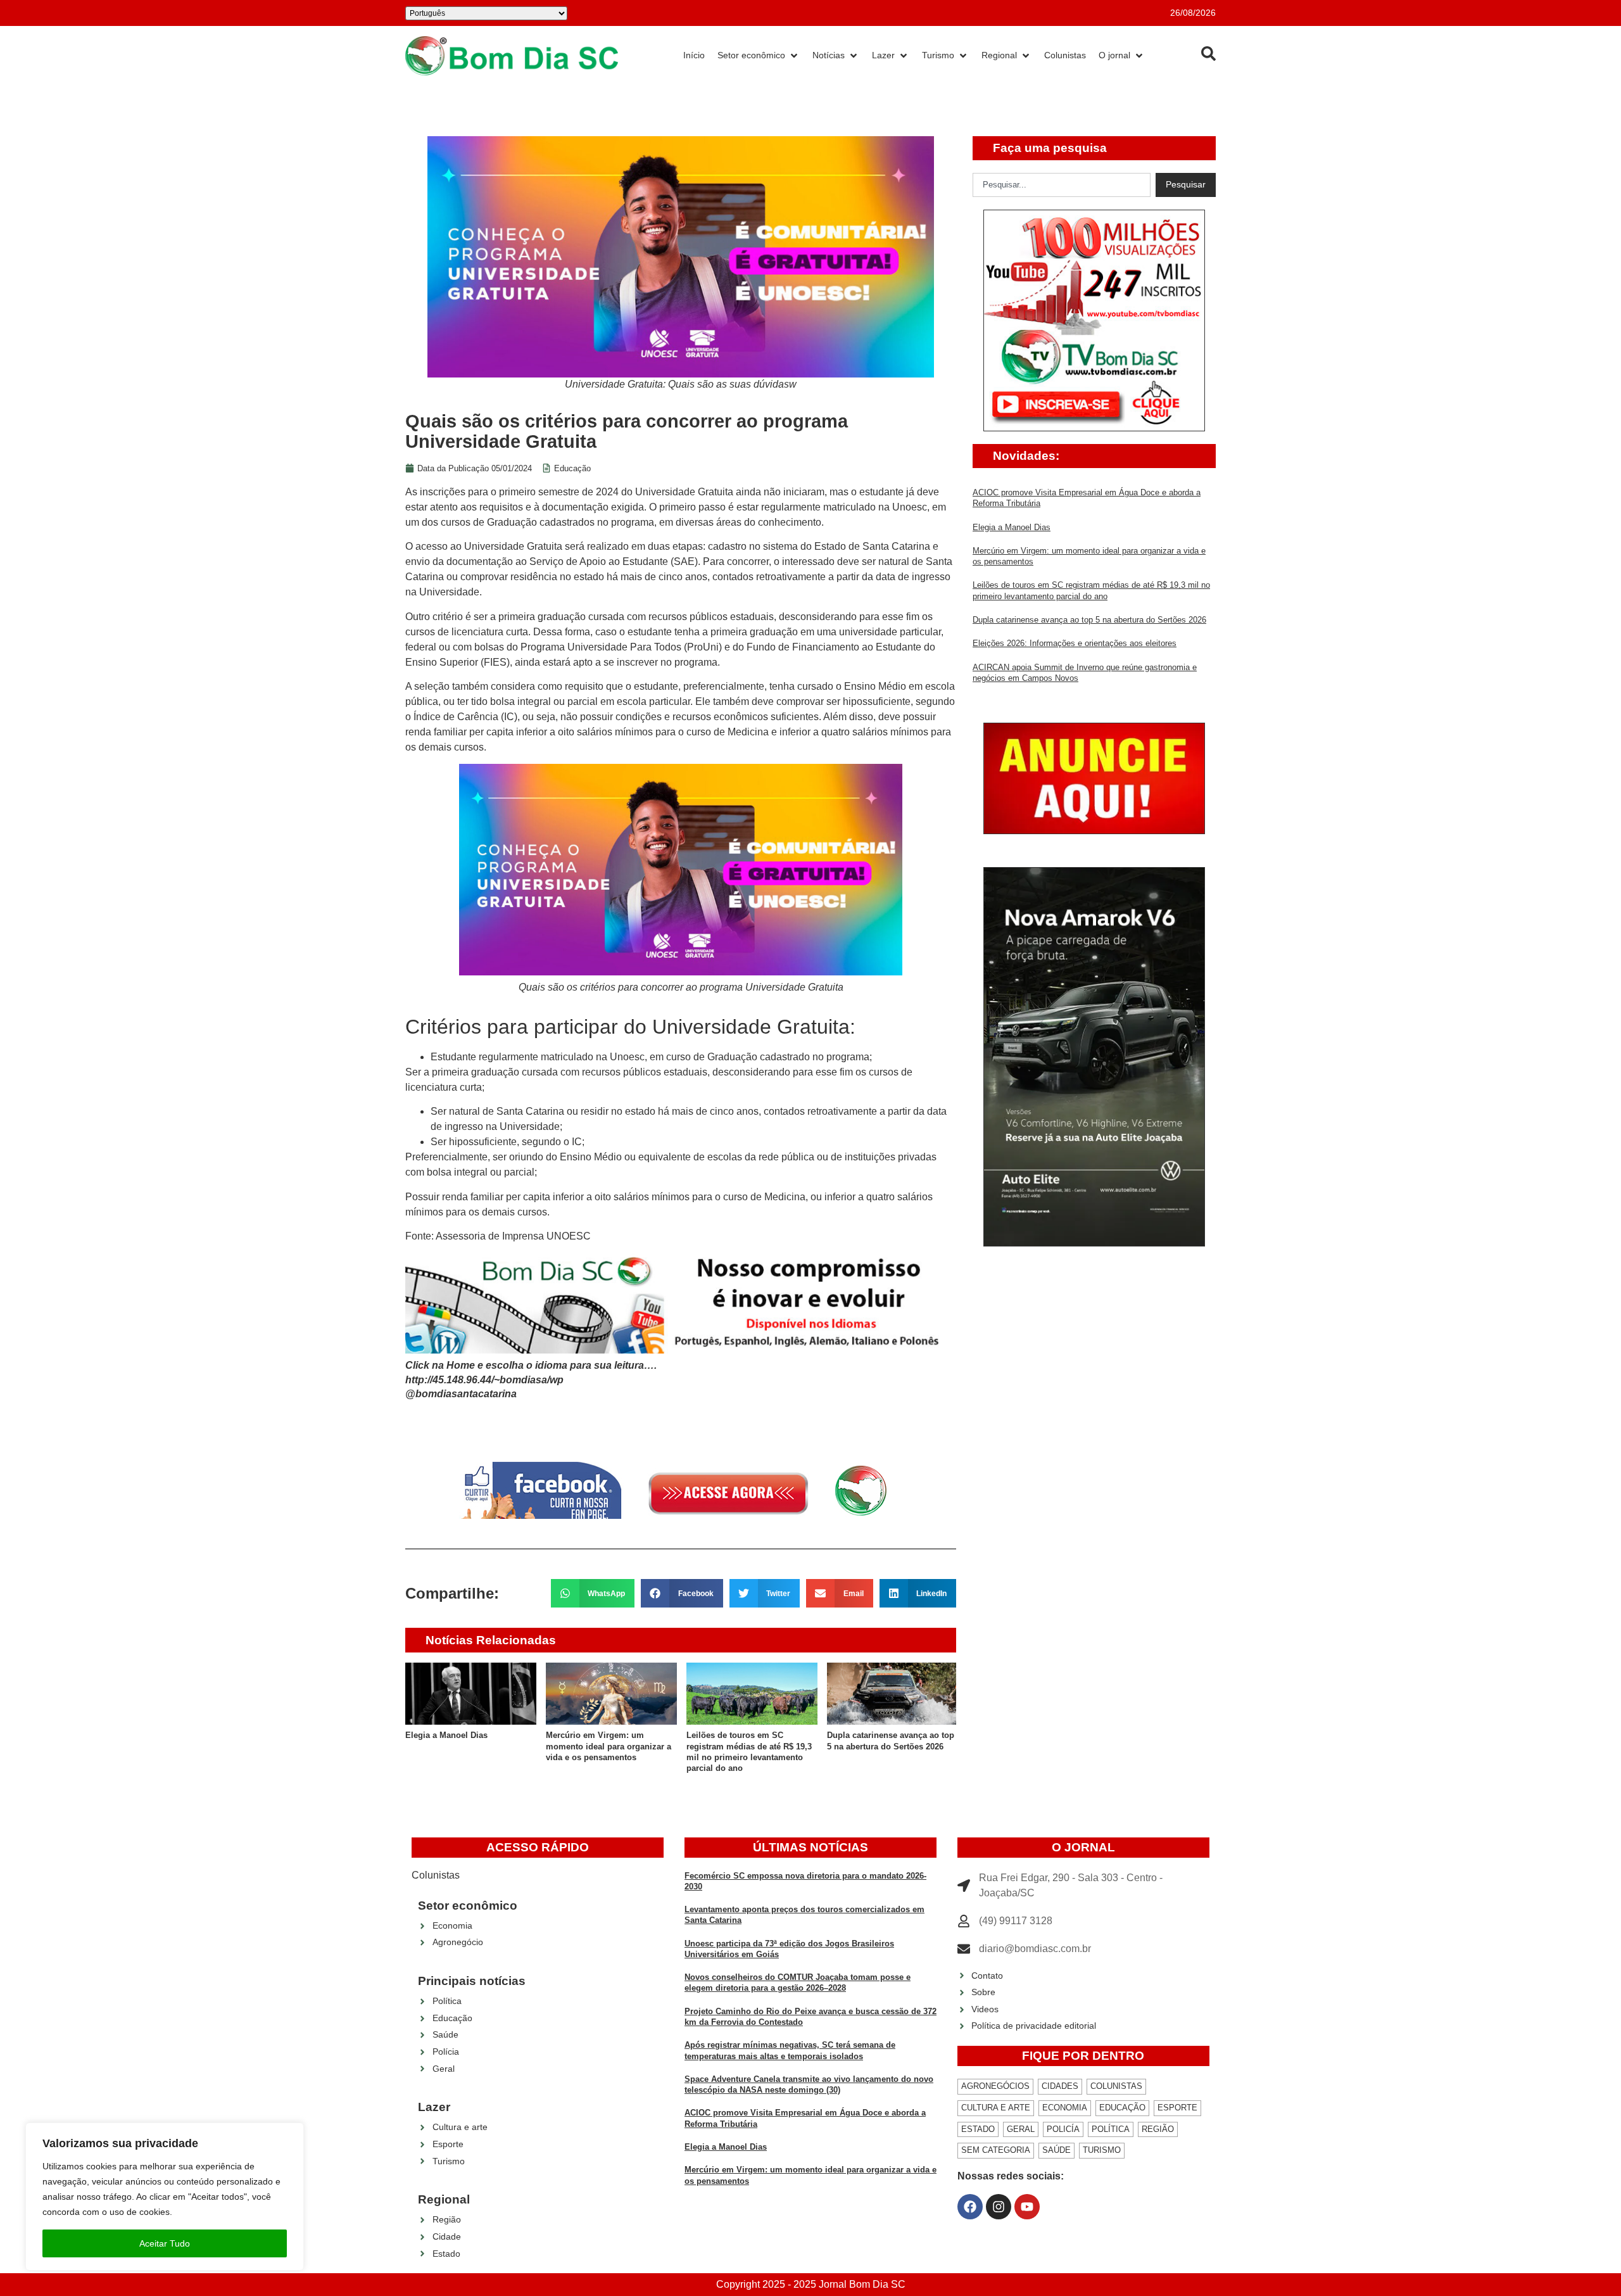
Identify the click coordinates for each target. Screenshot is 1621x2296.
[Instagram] (999, 2207)
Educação (572, 468)
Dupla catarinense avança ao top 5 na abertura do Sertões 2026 (1089, 620)
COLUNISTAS (1116, 2086)
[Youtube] (1027, 2207)
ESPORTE (1177, 2108)
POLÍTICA (1111, 2129)
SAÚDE (1056, 2150)
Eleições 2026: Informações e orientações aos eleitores (1075, 643)
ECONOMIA (1065, 2108)
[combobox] (1062, 185)
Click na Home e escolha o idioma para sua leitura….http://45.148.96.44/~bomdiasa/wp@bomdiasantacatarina (531, 1380)
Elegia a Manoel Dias (446, 1735)
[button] (593, 1593)
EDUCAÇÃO (1122, 2108)
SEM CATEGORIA (996, 2150)
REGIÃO (1158, 2129)
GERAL (1021, 2129)
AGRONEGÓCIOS (995, 2086)
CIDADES (1060, 2086)
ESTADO (978, 2129)
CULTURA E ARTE (996, 2108)
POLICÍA (1063, 2129)
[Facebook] (970, 2207)
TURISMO (1102, 2150)
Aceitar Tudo (165, 2243)
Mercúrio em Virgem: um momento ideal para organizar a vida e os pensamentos (609, 1746)
